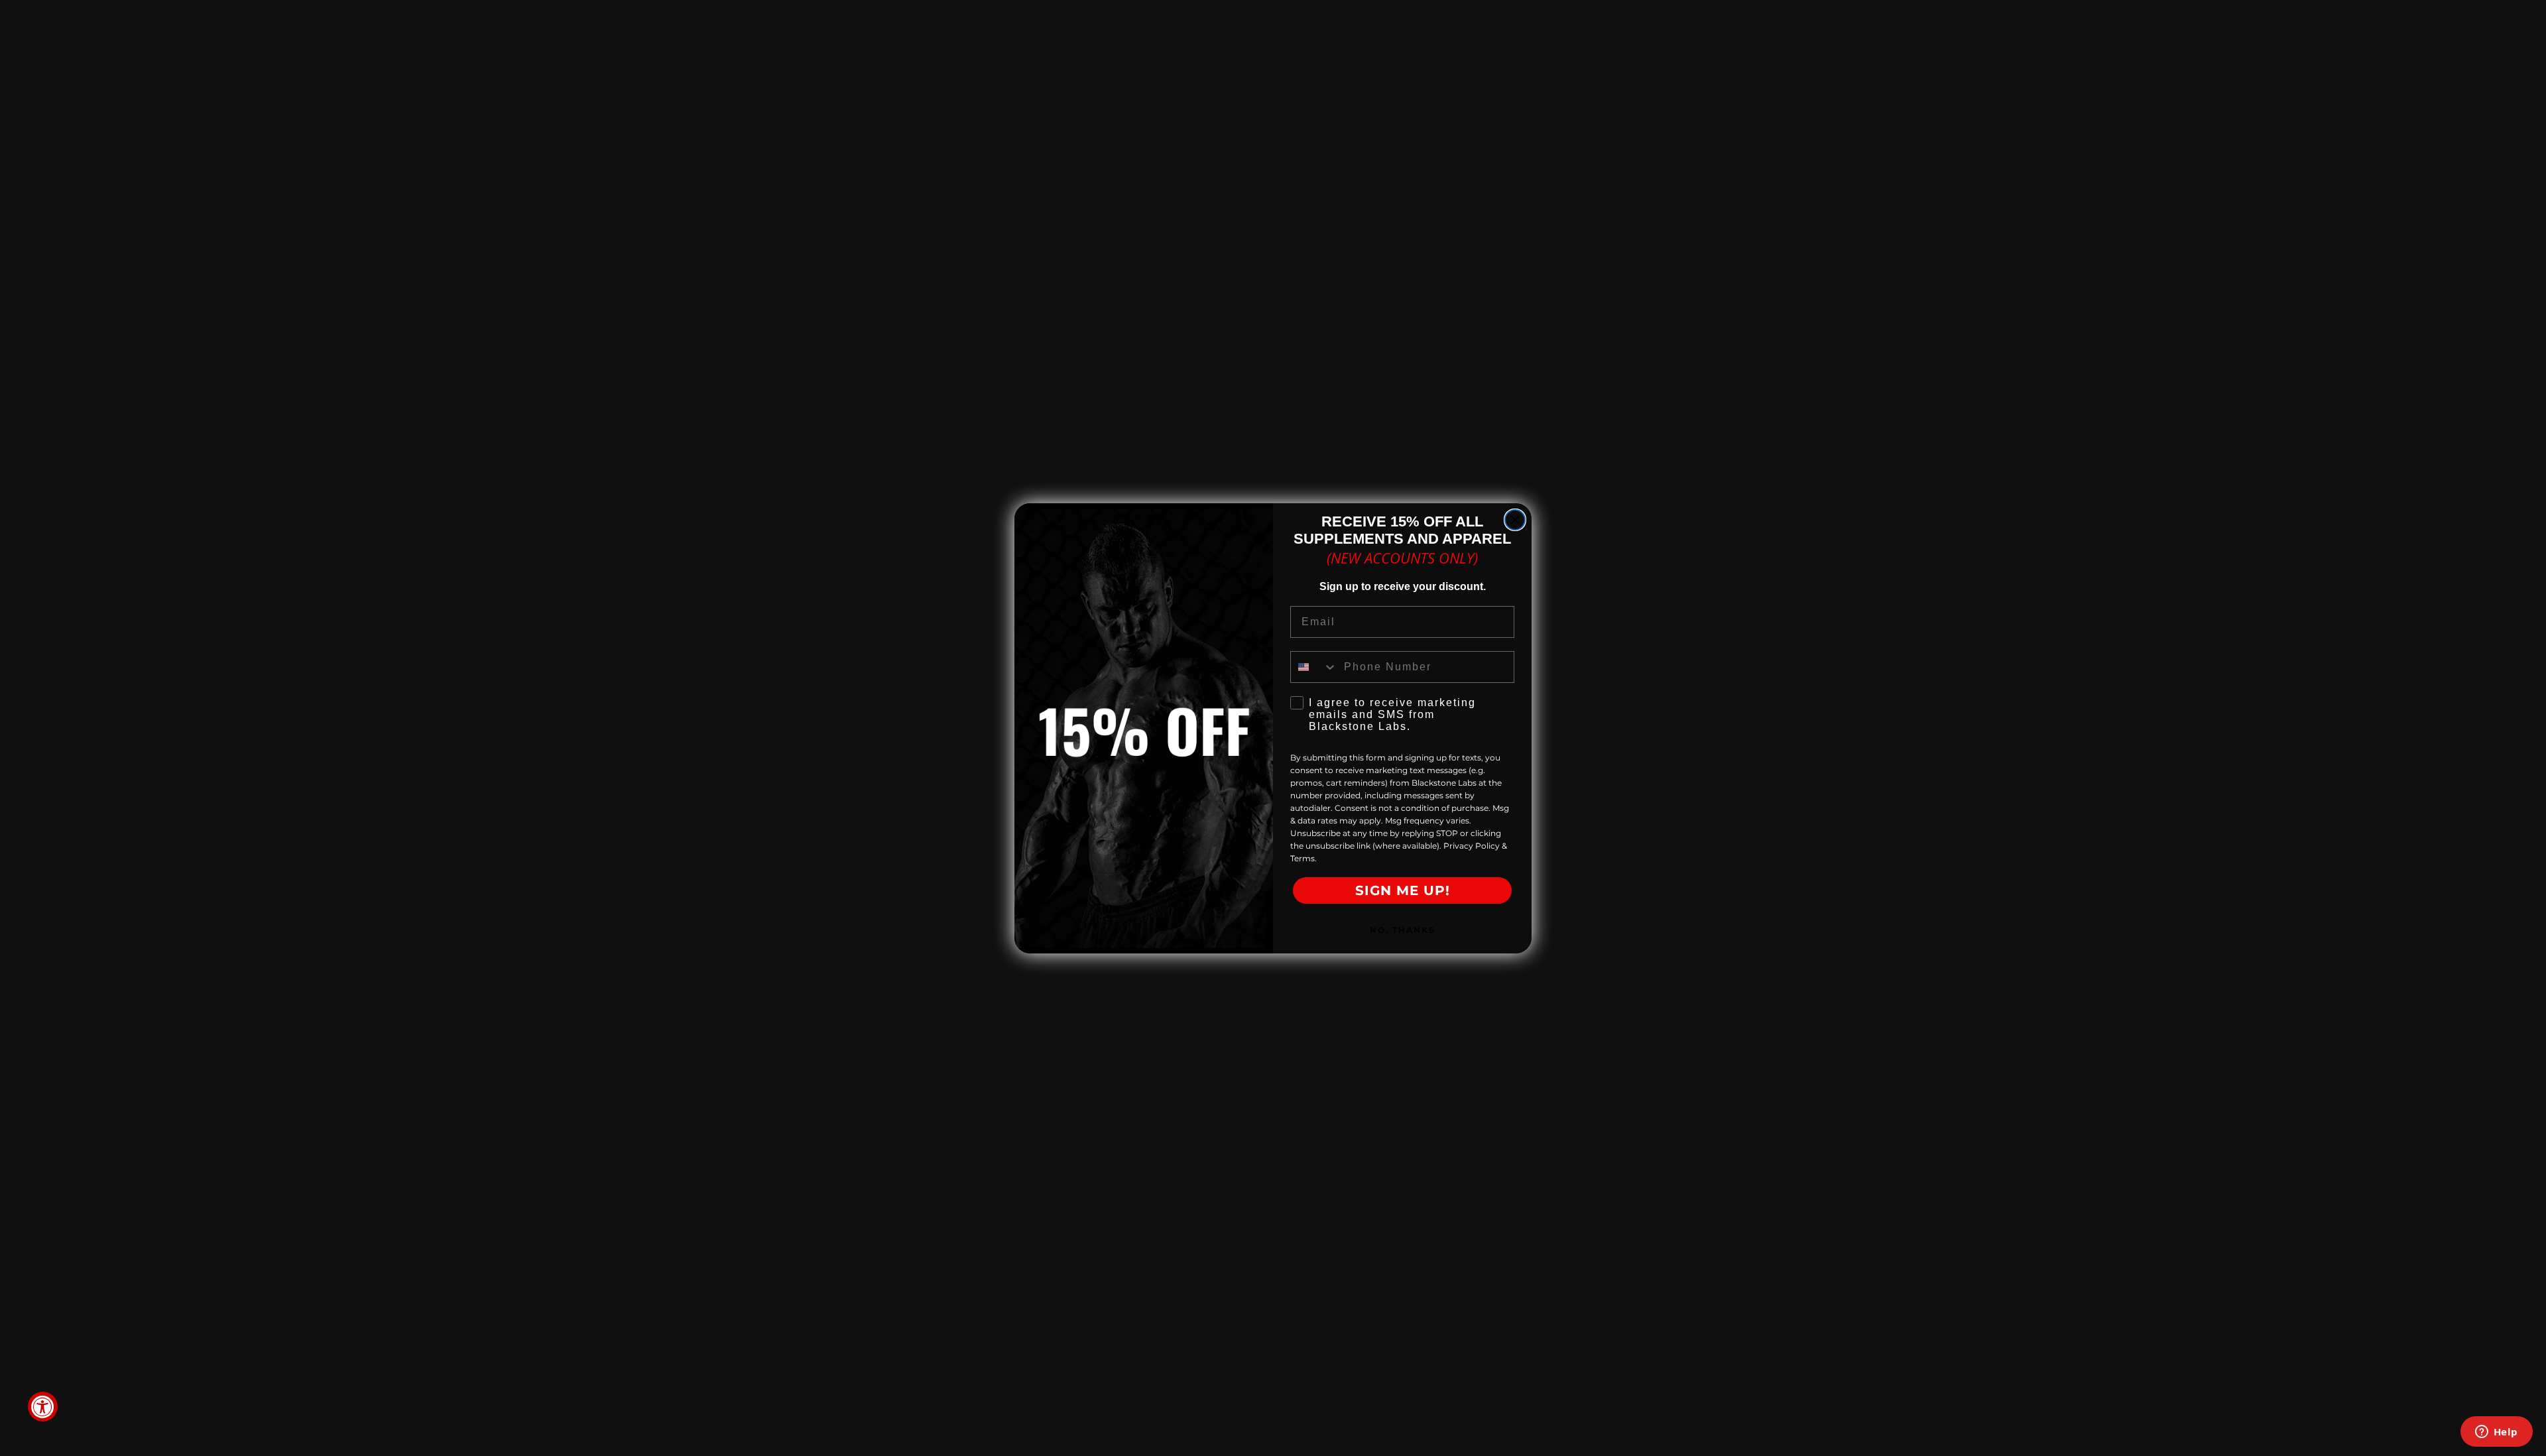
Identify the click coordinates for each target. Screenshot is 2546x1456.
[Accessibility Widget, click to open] (43, 1407)
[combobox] (1314, 667)
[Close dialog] (1515, 520)
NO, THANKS (1403, 930)
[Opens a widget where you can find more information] (2496, 1433)
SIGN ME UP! (1403, 890)
